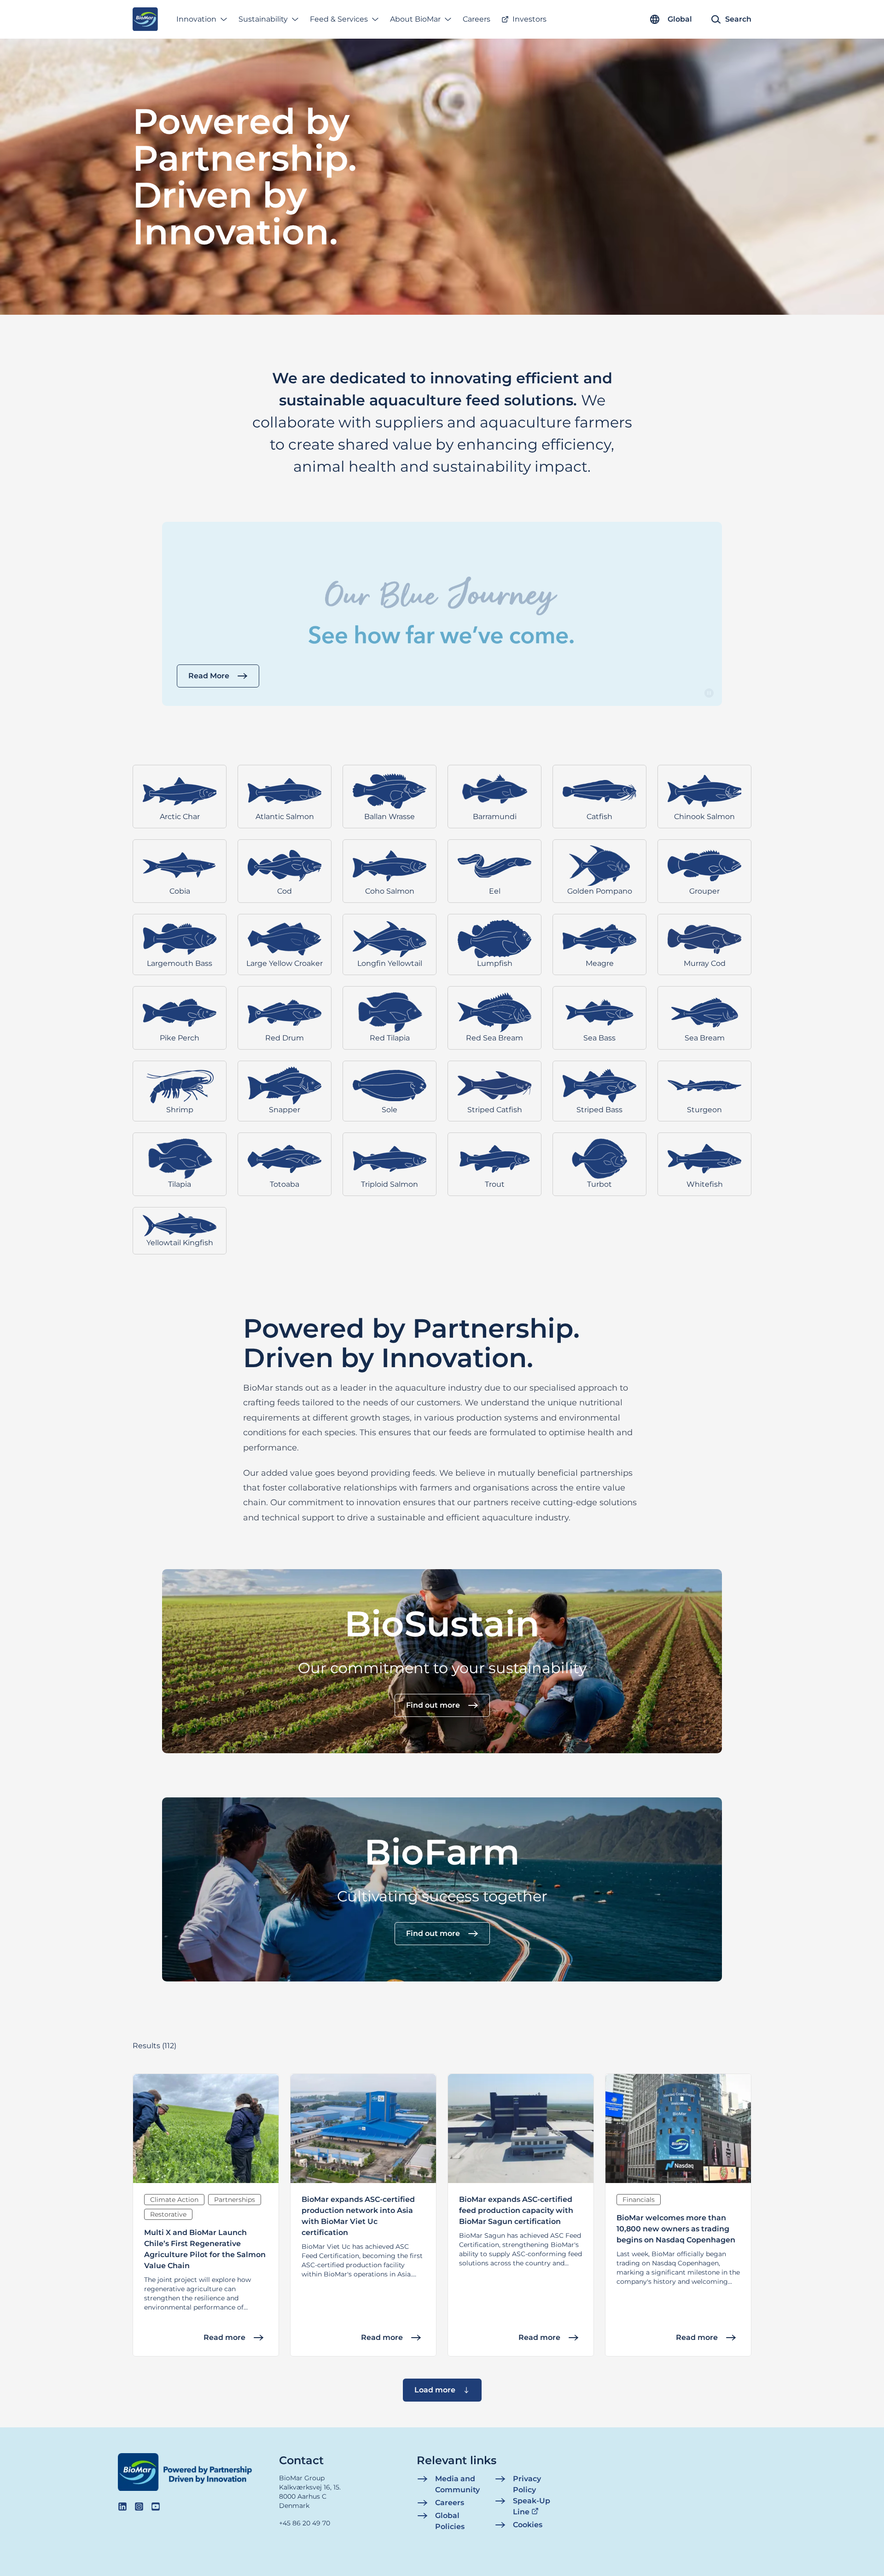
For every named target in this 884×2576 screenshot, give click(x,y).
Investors (529, 19)
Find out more (433, 1705)
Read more (224, 2337)
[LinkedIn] (122, 2507)
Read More (209, 676)
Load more (435, 2390)
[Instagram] (139, 2507)
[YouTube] (156, 2507)
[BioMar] (145, 19)
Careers (477, 19)
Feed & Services (339, 19)
